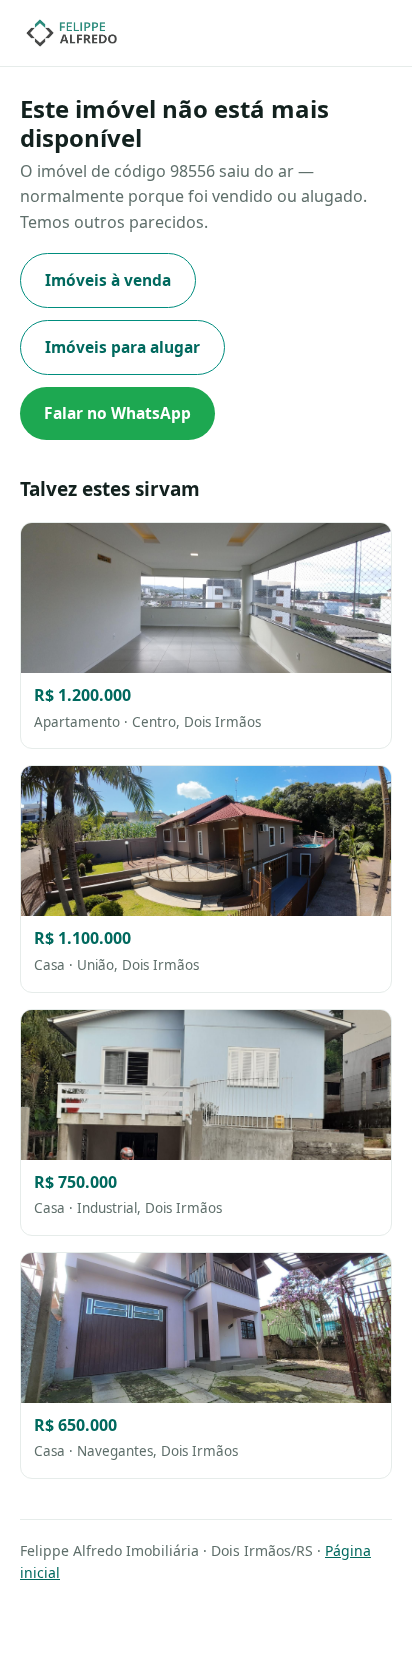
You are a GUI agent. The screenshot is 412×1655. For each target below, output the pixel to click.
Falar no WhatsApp (117, 413)
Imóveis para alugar (122, 347)
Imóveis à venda (108, 280)
